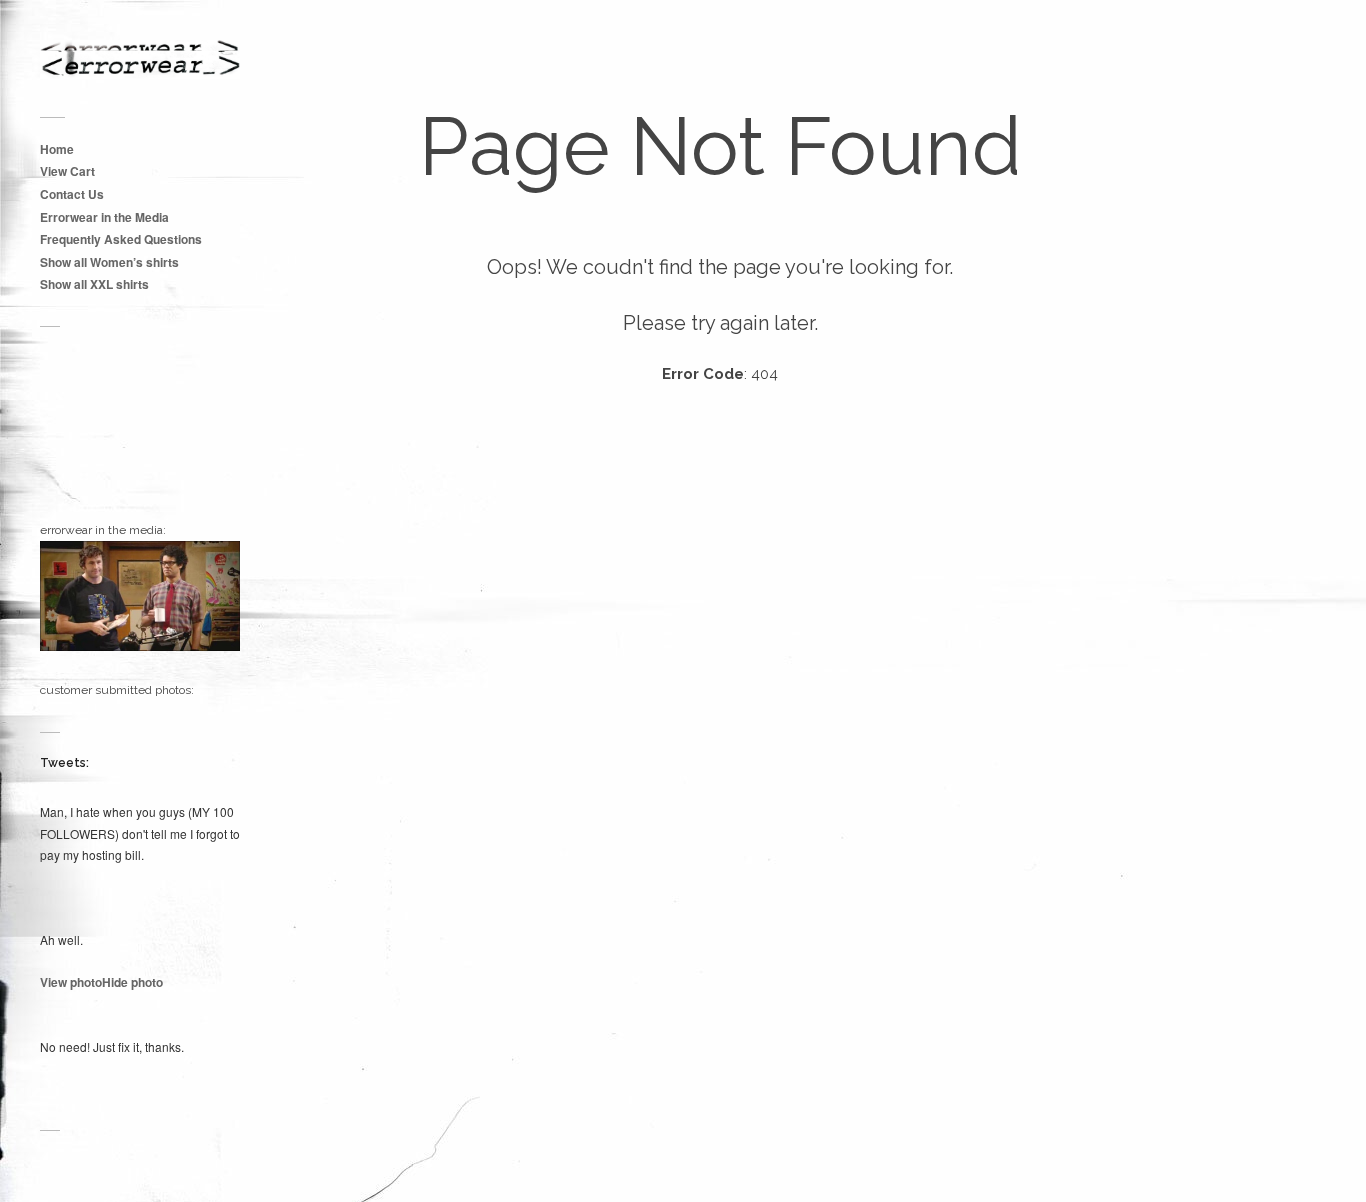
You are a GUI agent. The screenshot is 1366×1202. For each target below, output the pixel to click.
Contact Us (72, 194)
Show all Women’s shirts (109, 262)
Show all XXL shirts (94, 284)
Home (57, 149)
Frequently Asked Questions (121, 239)
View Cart (67, 171)
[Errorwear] (140, 59)
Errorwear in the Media (104, 217)
